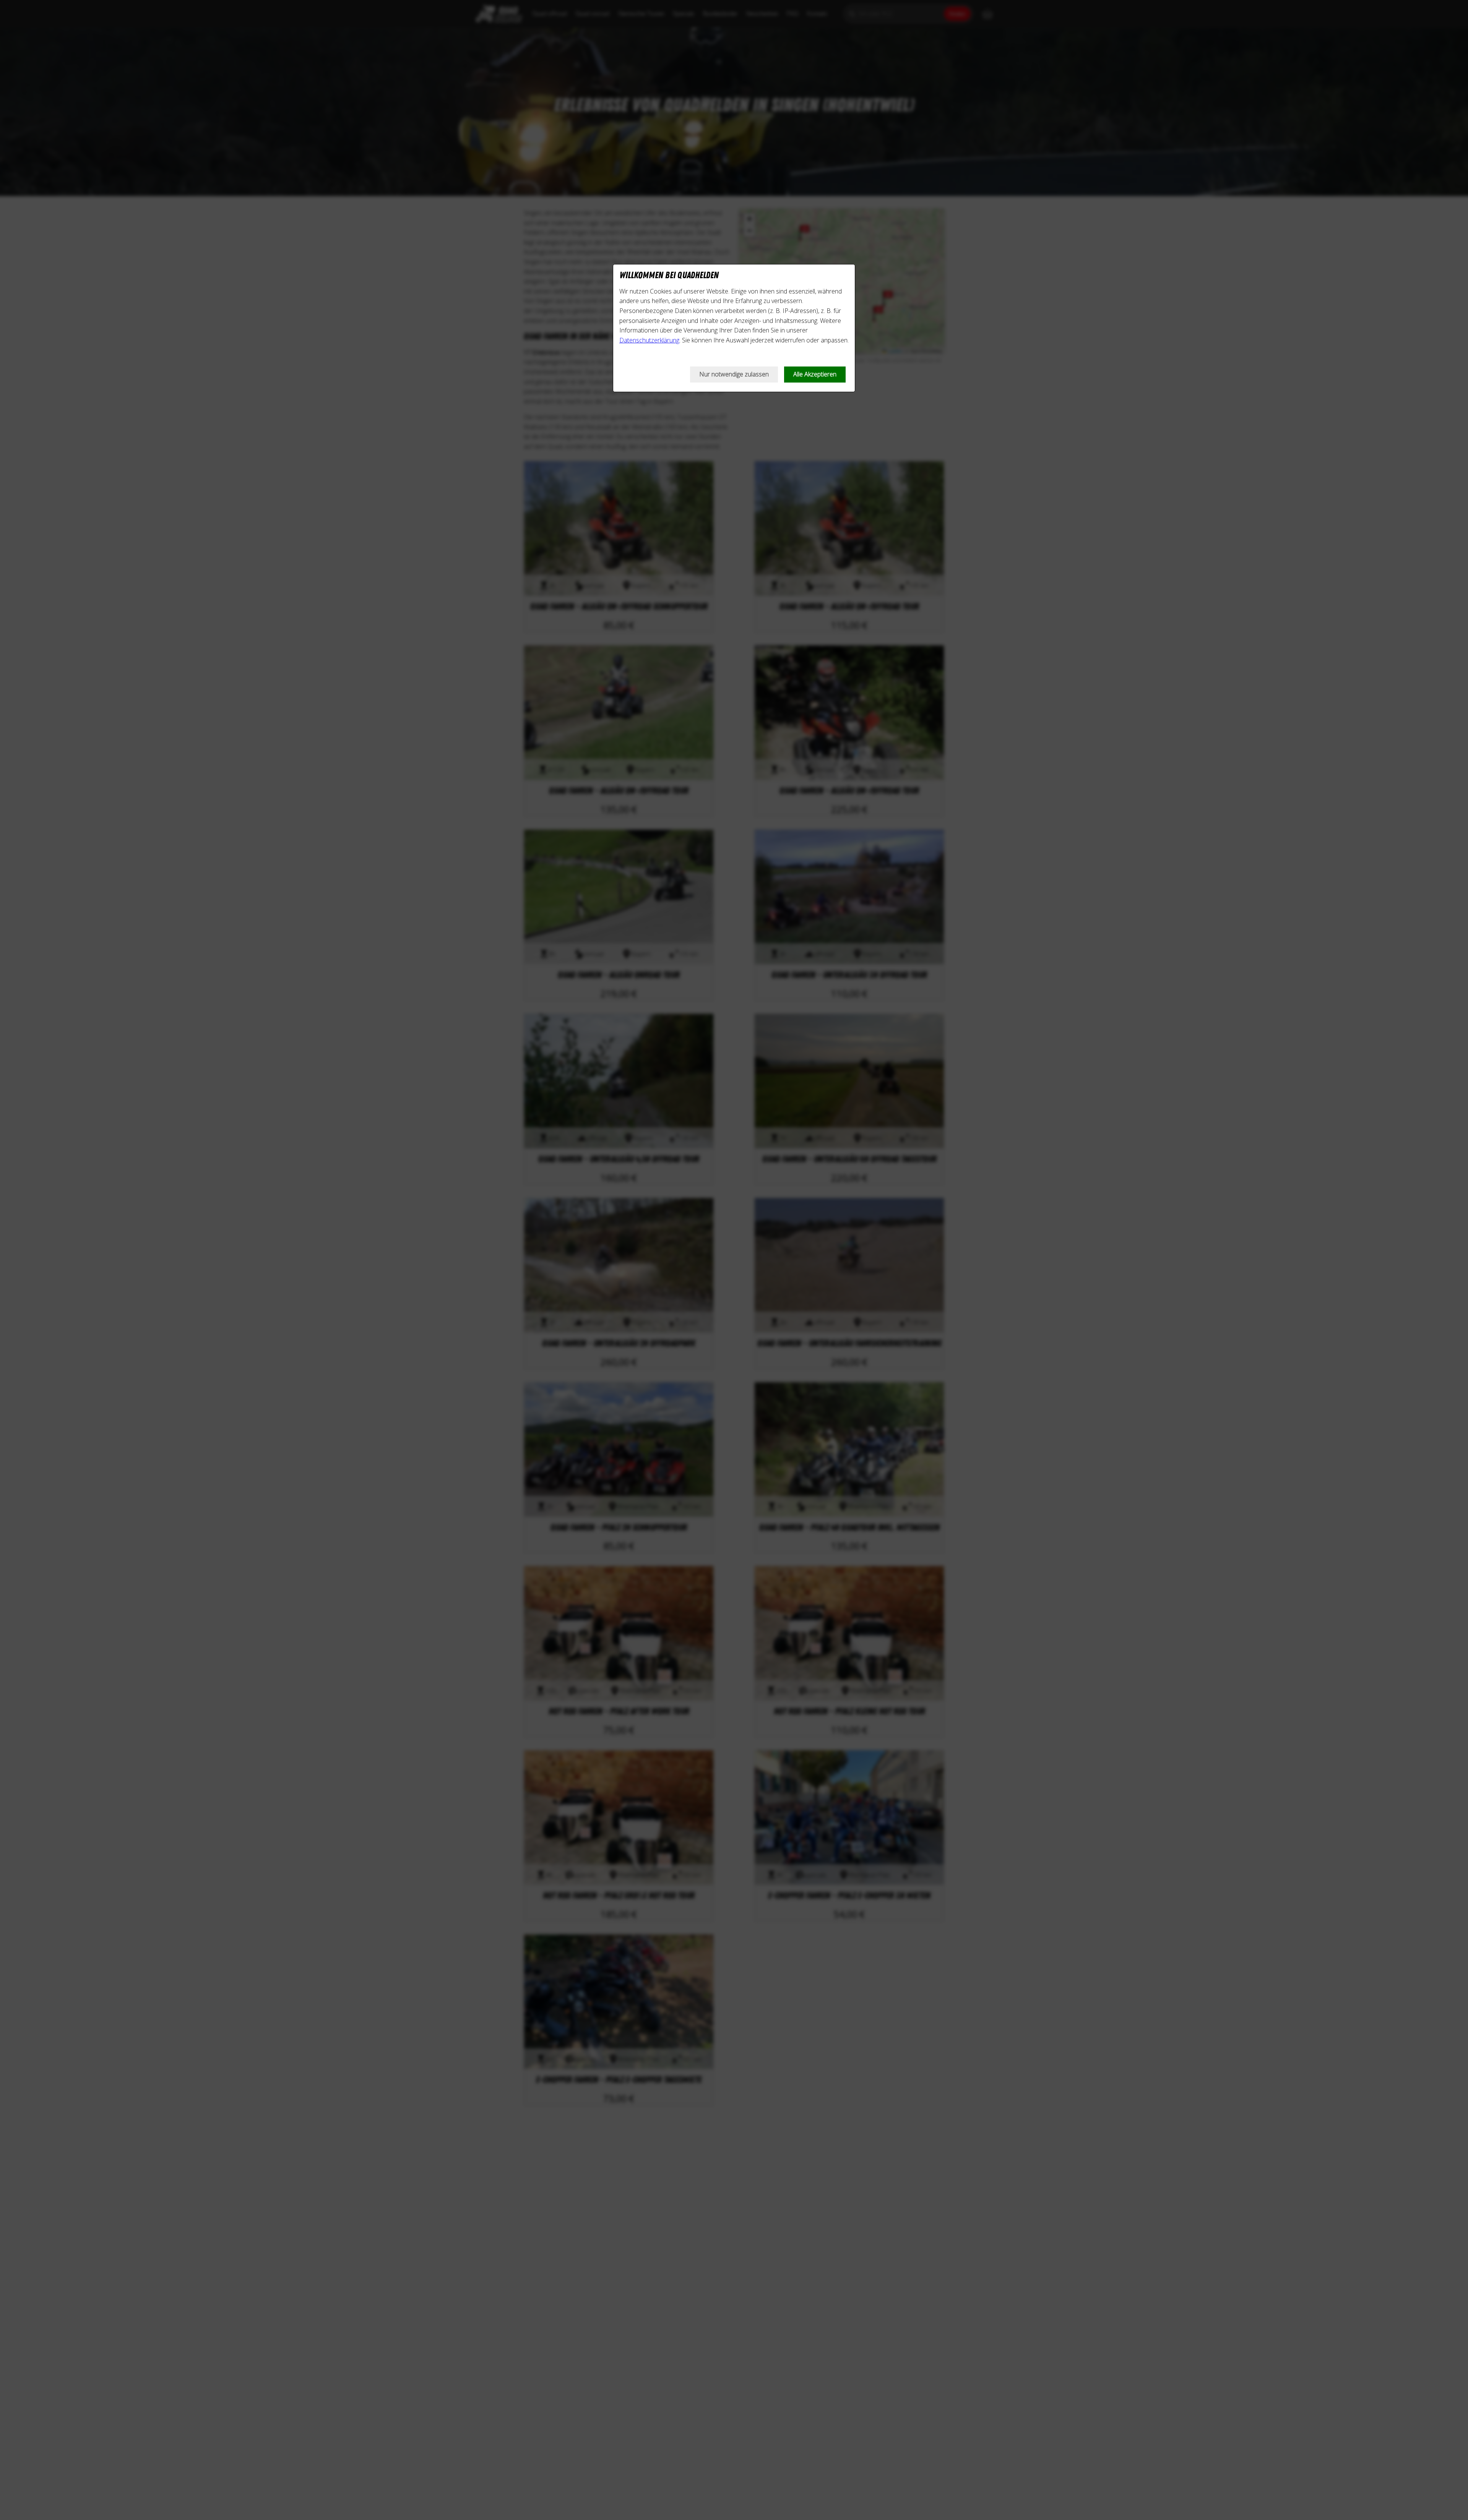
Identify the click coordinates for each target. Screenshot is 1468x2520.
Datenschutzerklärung (649, 340)
